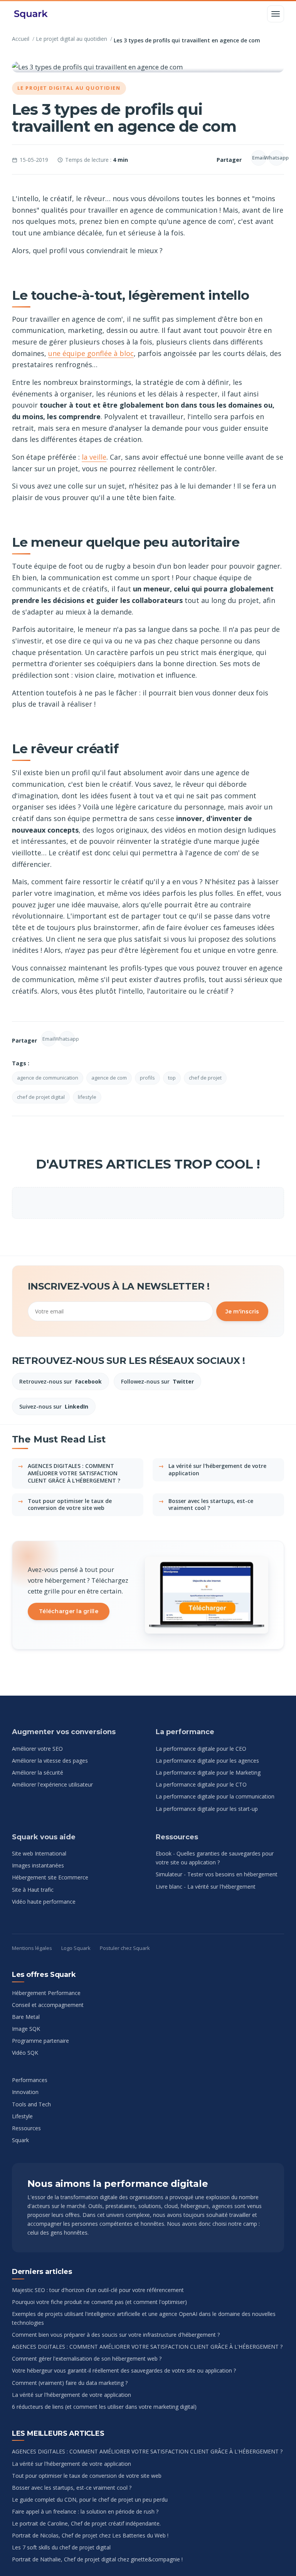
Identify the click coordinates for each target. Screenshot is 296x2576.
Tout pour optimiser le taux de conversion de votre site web (70, 1505)
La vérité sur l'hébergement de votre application (217, 1469)
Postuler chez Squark (125, 1948)
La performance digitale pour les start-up (207, 1809)
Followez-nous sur (157, 1381)
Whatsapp (276, 158)
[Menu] (276, 14)
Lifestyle (22, 2116)
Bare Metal (26, 2017)
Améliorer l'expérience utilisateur (52, 1784)
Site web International (39, 1853)
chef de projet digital (41, 1097)
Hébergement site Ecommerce (50, 1877)
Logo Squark (76, 1948)
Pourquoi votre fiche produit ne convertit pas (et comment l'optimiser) (99, 2302)
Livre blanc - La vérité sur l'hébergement (206, 1887)
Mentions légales (32, 1948)
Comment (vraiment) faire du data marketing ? (70, 2383)
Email (259, 158)
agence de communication (48, 1078)
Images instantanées (38, 1865)
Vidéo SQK (25, 2053)
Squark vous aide (44, 1837)
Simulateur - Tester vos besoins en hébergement (217, 1874)
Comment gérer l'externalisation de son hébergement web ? (87, 2359)
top (172, 1078)
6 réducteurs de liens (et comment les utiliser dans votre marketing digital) (104, 2407)
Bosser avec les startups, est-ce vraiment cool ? (211, 1505)
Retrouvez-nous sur (61, 1381)
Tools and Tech (31, 2104)
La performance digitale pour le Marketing (208, 1772)
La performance (185, 1732)
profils (147, 1078)
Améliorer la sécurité (38, 1772)
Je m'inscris (242, 1312)
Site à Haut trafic (33, 1890)
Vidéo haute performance (44, 1902)
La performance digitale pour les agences (207, 1761)
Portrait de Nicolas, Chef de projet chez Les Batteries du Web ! (90, 2535)
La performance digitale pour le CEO (201, 1749)
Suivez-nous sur (54, 1406)
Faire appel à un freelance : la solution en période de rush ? (85, 2511)
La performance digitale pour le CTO (201, 1784)
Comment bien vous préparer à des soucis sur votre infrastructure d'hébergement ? (116, 2335)
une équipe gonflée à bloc (91, 353)
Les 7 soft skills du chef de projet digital (61, 2547)
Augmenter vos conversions (64, 1732)
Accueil (21, 39)
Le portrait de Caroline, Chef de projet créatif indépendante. (86, 2523)
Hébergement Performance (46, 1993)
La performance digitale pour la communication (215, 1796)
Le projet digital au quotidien (71, 39)
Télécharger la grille (69, 1611)
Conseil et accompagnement (48, 2005)
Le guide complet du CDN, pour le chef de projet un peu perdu (90, 2500)
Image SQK (26, 2029)
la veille (94, 457)
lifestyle (87, 1097)
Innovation (25, 2092)
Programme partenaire (40, 2041)
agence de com (109, 1078)
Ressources (177, 1837)
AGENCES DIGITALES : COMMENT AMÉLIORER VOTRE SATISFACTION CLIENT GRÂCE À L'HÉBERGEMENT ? (74, 1473)
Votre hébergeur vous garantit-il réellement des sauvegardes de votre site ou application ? (124, 2370)
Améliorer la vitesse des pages (50, 1761)
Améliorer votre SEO (37, 1749)
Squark (20, 2140)
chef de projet (205, 1078)
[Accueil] (31, 14)
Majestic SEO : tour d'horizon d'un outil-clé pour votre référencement (98, 2290)
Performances (30, 2080)
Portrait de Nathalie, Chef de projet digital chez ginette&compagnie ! (97, 2559)
